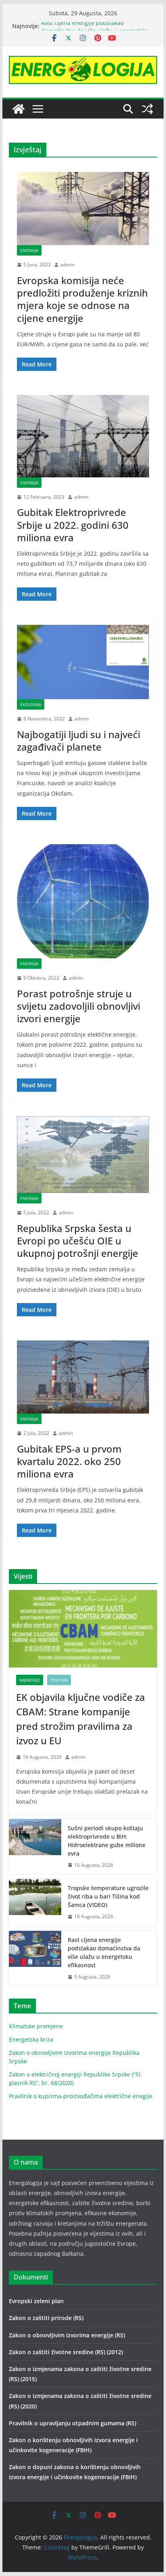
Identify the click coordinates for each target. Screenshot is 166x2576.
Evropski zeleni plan (36, 2301)
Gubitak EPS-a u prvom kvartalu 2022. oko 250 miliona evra (69, 1461)
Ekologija (31, 704)
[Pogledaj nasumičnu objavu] (147, 109)
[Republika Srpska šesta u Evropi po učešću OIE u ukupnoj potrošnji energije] (83, 1154)
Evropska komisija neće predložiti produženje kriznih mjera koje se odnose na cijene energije (82, 299)
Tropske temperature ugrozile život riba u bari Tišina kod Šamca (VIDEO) (108, 1896)
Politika (59, 1680)
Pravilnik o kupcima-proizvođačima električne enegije (81, 2096)
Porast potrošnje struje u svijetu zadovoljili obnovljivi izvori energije (79, 1006)
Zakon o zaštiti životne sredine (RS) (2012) (66, 2352)
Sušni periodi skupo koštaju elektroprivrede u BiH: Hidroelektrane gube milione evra (107, 1841)
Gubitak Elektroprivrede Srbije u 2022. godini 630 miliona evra (73, 525)
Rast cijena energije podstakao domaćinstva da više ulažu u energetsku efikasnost (104, 1952)
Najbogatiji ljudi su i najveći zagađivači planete (79, 741)
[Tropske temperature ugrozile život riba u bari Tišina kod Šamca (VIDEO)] (35, 1902)
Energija (29, 250)
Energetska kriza (31, 2039)
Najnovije (30, 1680)
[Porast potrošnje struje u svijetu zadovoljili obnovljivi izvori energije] (83, 901)
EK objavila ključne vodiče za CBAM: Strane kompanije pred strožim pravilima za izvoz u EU (81, 1719)
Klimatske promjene (36, 2026)
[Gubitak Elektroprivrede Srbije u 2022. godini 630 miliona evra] (83, 436)
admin (67, 265)
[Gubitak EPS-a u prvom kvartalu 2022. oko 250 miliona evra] (83, 1377)
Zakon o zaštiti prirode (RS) (46, 2318)
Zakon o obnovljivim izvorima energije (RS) (67, 2335)
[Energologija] (19, 109)
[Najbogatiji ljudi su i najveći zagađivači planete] (83, 662)
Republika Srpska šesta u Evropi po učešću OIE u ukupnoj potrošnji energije (78, 1241)
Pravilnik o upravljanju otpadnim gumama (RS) (73, 2423)
